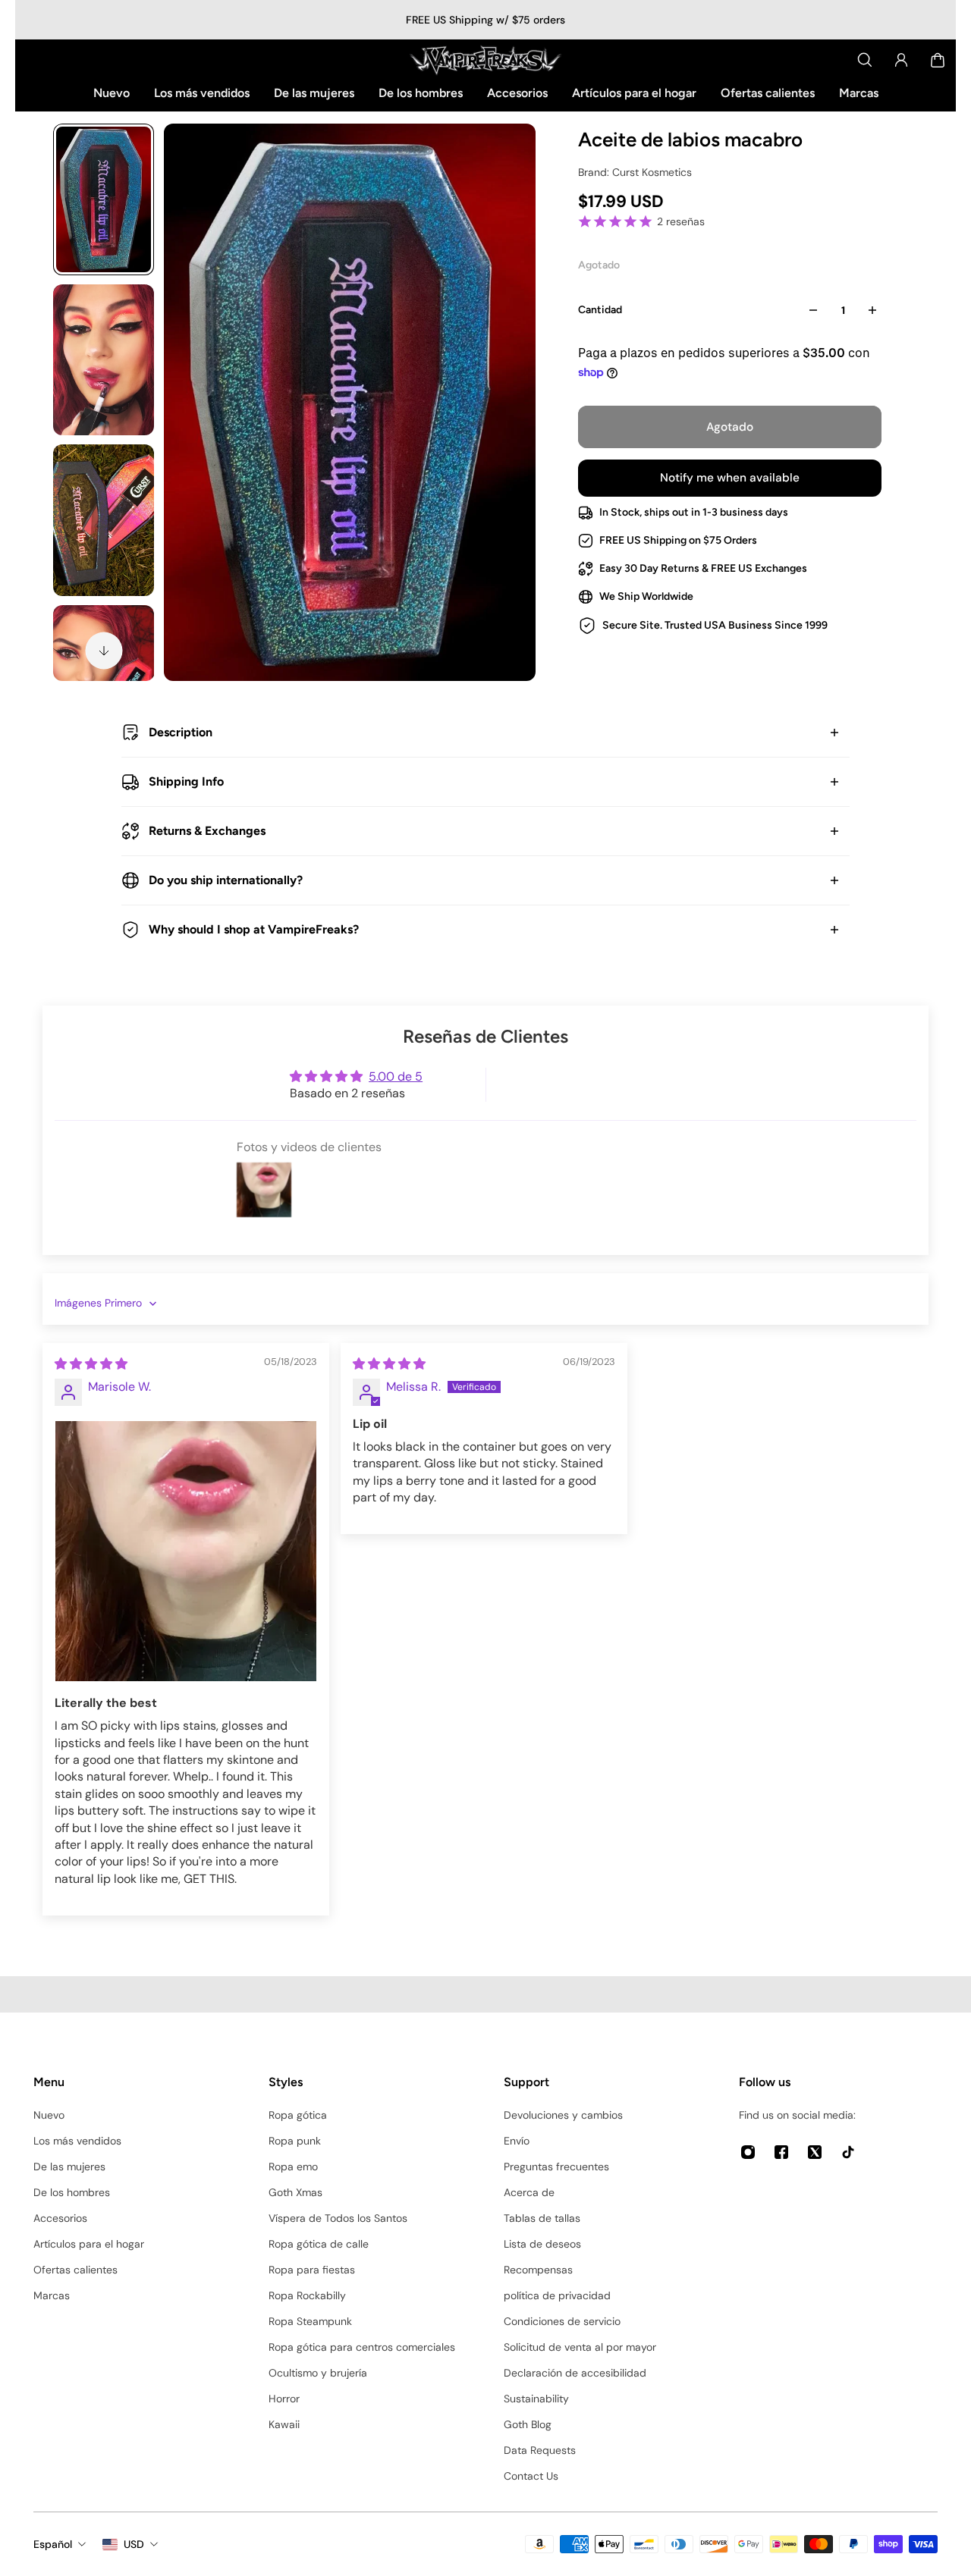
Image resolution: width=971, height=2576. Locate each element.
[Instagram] (748, 2152)
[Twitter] (815, 2152)
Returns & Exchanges (207, 831)
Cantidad (600, 310)
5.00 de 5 (396, 1076)
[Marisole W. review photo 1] (186, 1552)
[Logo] (485, 60)
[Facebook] (781, 2152)
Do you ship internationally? (226, 880)
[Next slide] (104, 651)
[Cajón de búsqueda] (865, 60)
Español (53, 2544)
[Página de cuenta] (901, 60)
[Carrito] (938, 60)
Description (181, 732)
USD (134, 2544)
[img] (91, 1364)
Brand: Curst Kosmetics (635, 172)
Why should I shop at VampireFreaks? (254, 929)
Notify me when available (730, 478)
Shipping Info (186, 781)
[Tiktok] (848, 2152)
